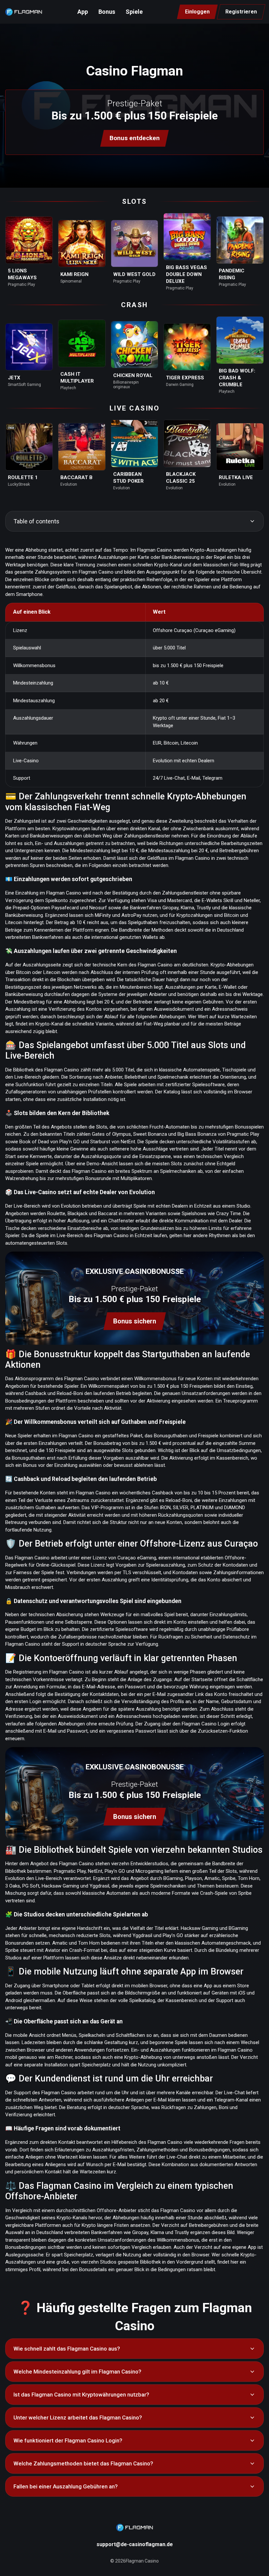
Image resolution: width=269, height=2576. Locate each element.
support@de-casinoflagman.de (135, 2544)
